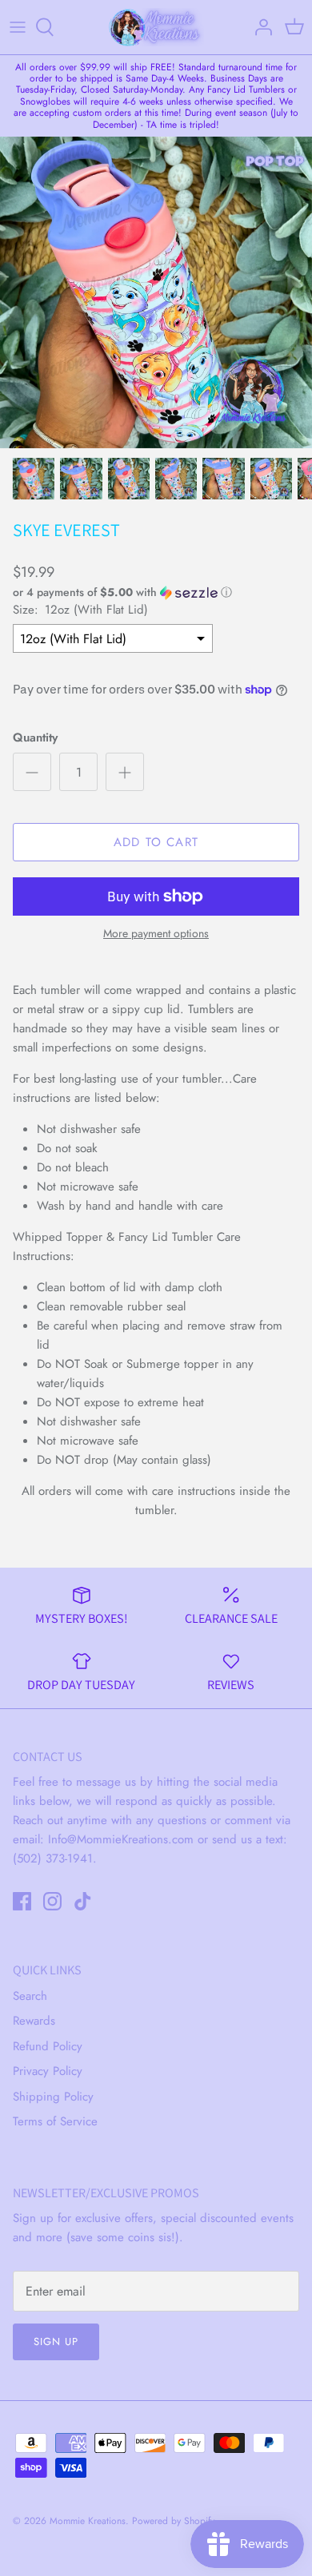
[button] (156, 592)
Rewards (34, 2021)
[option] (156, 292)
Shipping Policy (53, 2097)
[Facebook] (22, 1901)
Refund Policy (48, 2046)
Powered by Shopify (173, 2521)
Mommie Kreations (88, 2521)
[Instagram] (52, 1901)
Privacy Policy (48, 2071)
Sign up (56, 2341)
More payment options (156, 934)
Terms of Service (55, 2121)
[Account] (259, 27)
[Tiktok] (83, 1901)
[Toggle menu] (18, 27)
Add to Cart (156, 842)
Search (30, 1996)
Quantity (35, 738)
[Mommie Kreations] (156, 27)
